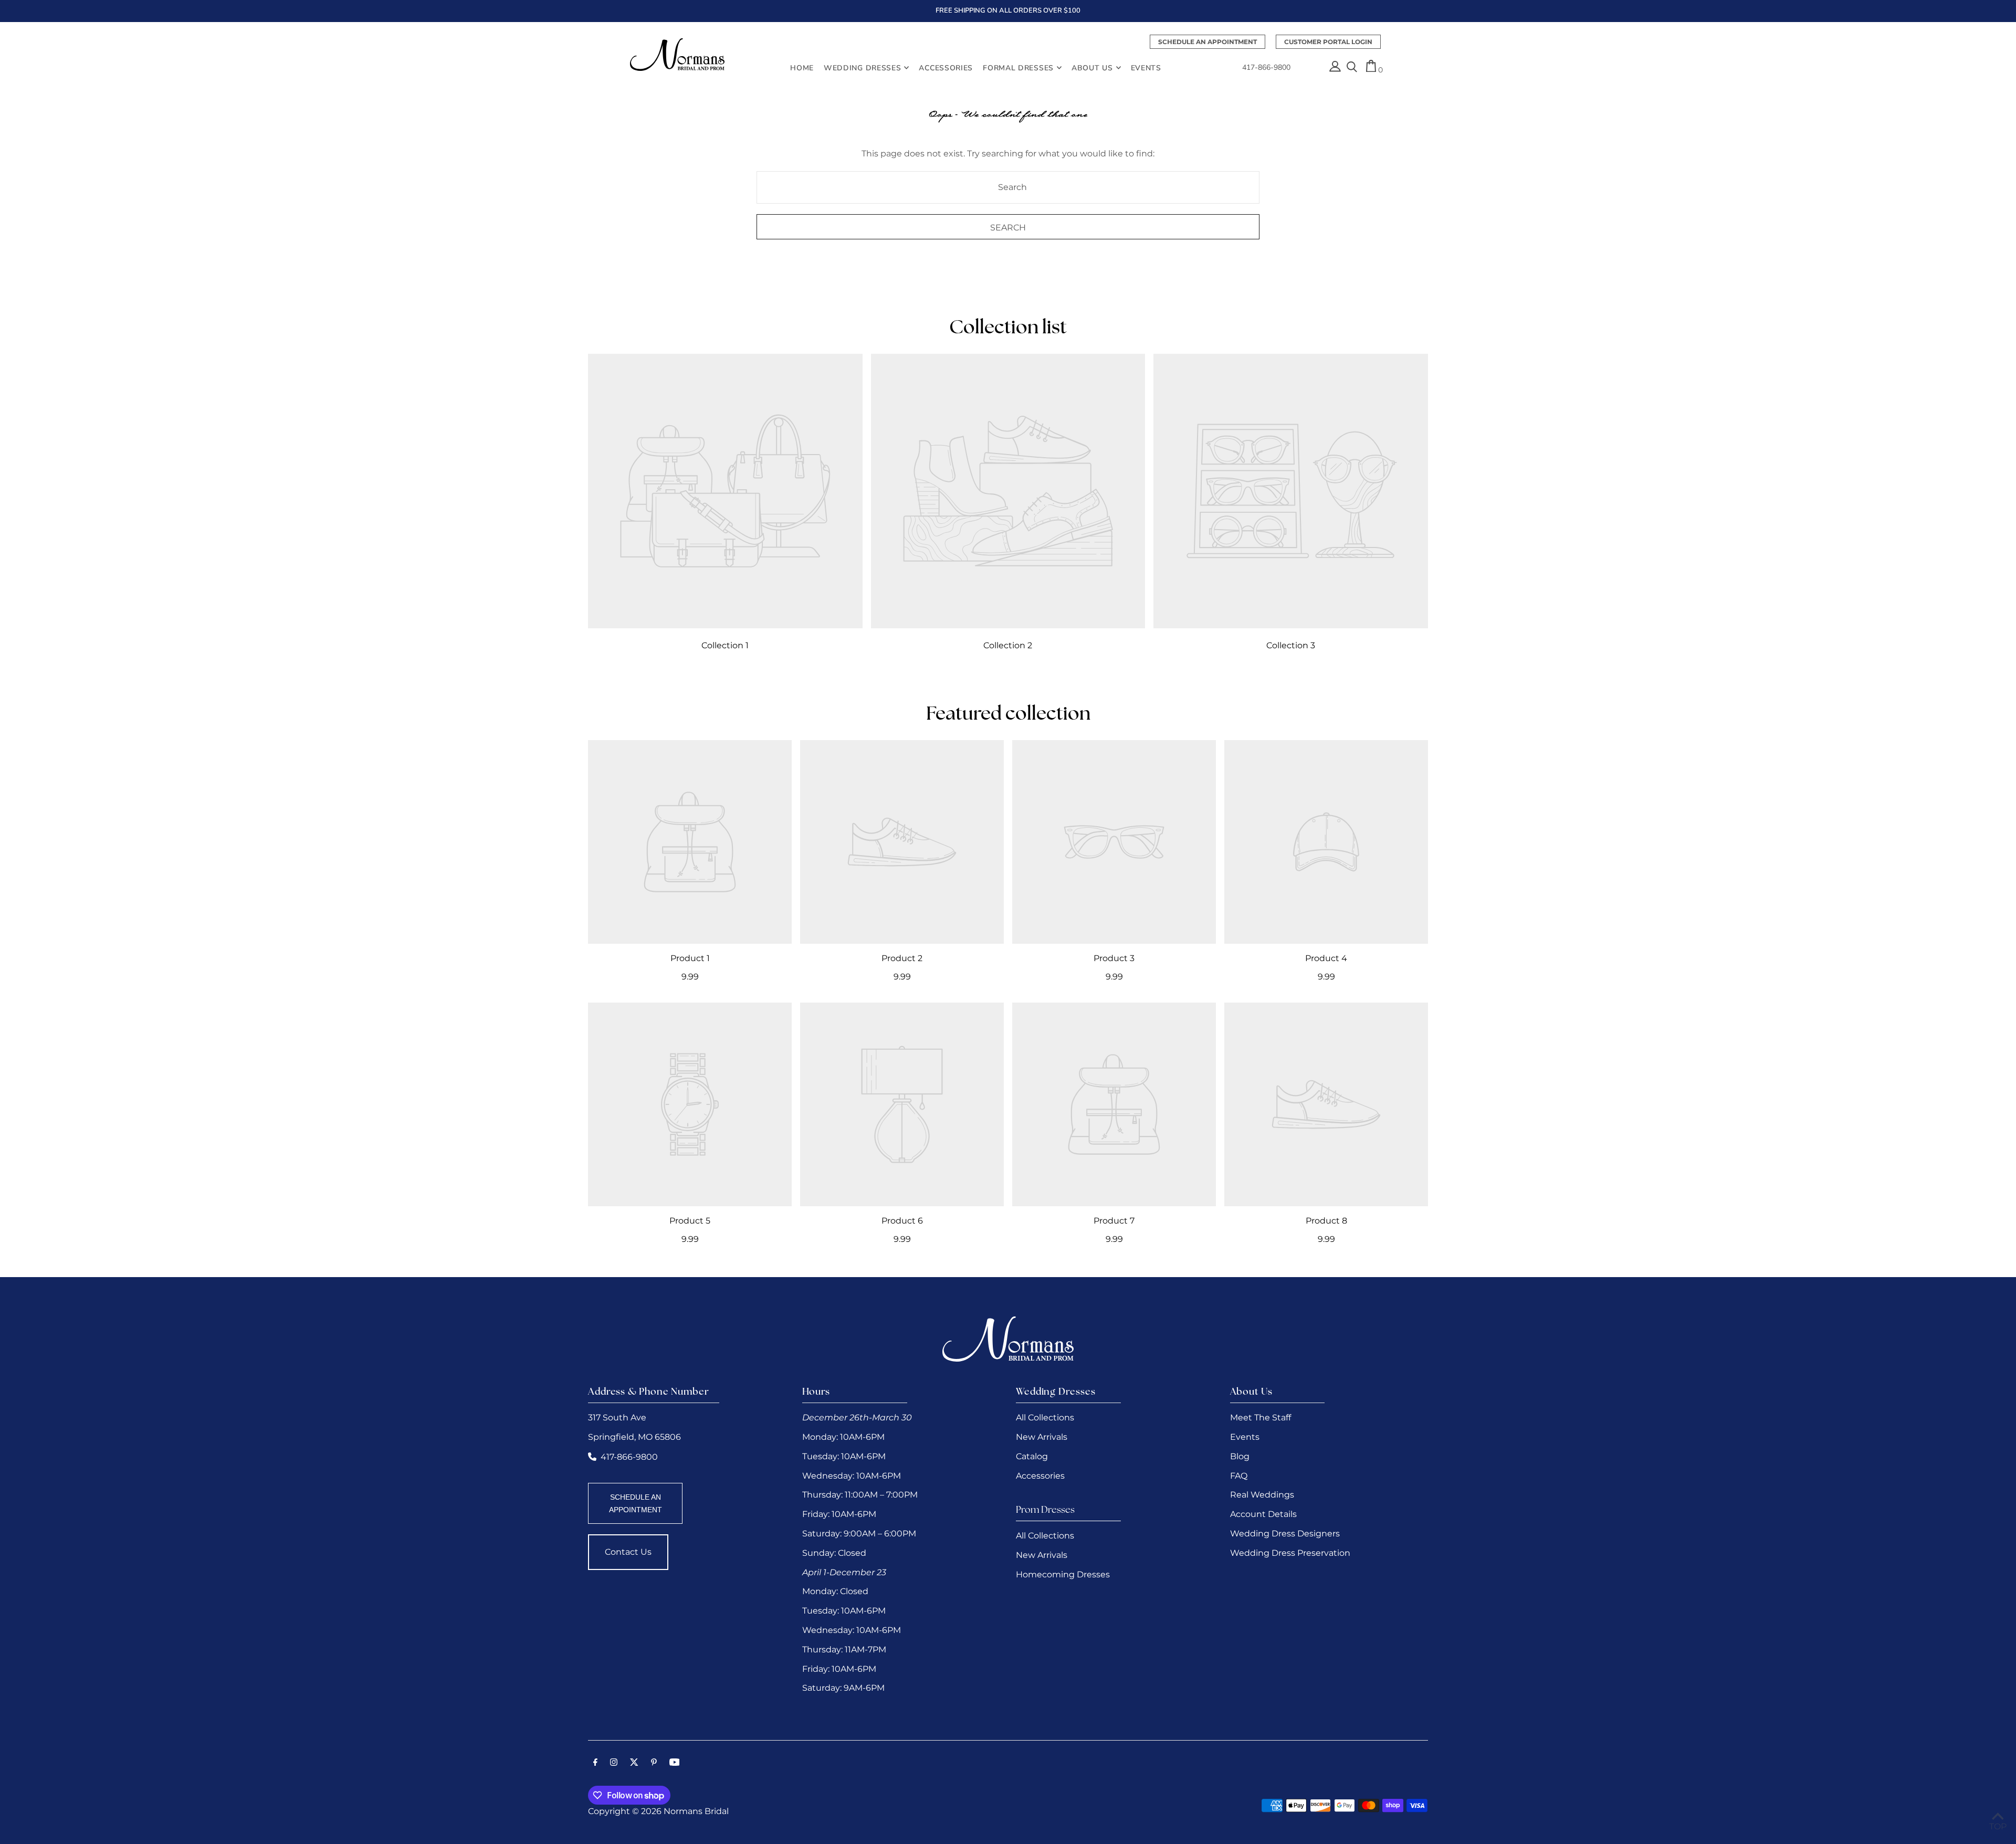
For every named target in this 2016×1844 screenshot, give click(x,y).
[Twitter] (634, 1763)
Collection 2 (1008, 645)
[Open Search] (1352, 68)
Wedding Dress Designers (1285, 1534)
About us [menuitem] (1092, 67)
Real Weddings (1262, 1495)
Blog (1240, 1456)
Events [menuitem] (1146, 67)
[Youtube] (675, 1763)
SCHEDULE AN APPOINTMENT (636, 1503)
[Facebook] (595, 1763)
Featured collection (1008, 715)
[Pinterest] (654, 1763)
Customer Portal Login (1328, 42)
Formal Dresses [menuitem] (1018, 67)
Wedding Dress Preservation (1290, 1553)
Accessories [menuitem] (946, 67)
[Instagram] (614, 1763)
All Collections (1045, 1418)
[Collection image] (725, 491)
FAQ (1239, 1476)
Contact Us (628, 1552)
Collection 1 (725, 645)
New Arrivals (1042, 1437)
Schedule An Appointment (1207, 42)
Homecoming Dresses (1063, 1574)
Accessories (1040, 1476)
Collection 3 (1291, 645)
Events (1245, 1437)
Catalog (1032, 1456)
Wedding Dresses (863, 67)
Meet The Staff (1261, 1418)
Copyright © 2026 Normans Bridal (658, 1811)
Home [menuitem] (802, 67)
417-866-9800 (1266, 68)
